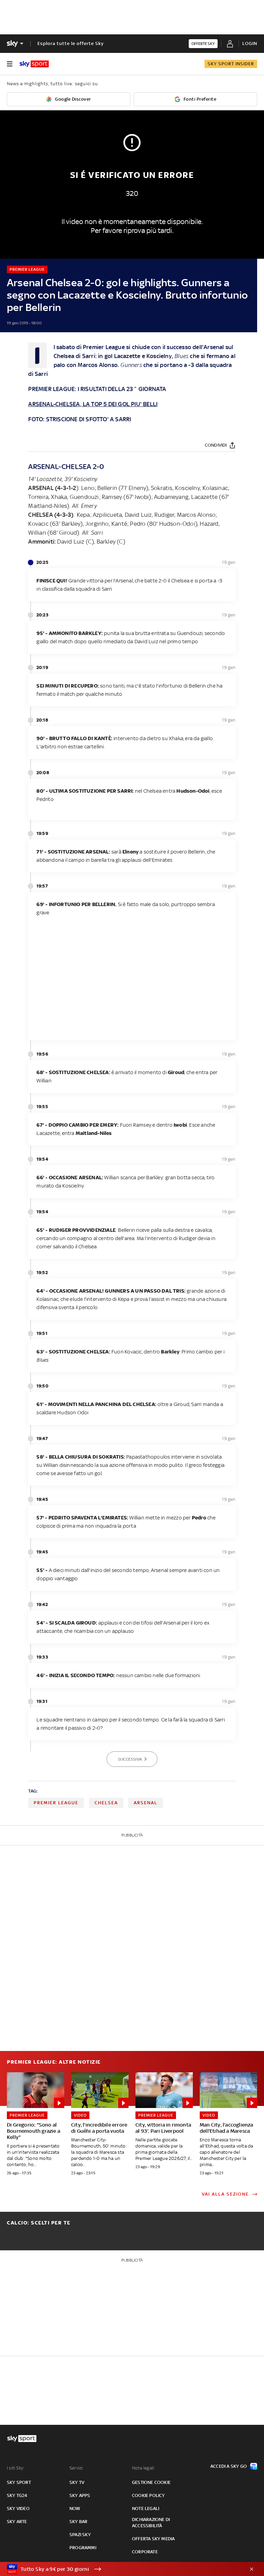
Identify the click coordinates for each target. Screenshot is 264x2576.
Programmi (83, 2548)
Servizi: (77, 2468)
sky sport (19, 2482)
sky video (18, 2508)
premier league (56, 1803)
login (250, 43)
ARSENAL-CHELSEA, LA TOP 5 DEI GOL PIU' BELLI (93, 404)
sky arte (17, 2522)
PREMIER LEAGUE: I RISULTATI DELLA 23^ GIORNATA (97, 389)
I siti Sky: (15, 2468)
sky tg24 (17, 2495)
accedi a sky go (229, 2466)
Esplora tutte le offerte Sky (71, 43)
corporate (145, 2552)
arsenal (146, 1803)
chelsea (106, 1803)
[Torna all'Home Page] (34, 64)
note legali (146, 2508)
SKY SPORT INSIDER (231, 64)
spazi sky (80, 2535)
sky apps (80, 2495)
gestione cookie (151, 2482)
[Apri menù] (10, 64)
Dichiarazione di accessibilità (151, 2523)
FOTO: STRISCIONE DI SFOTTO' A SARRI (80, 419)
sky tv (77, 2482)
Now (75, 2508)
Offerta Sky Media (153, 2539)
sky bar (78, 2522)
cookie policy (148, 2495)
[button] (121, 2569)
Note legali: (144, 2468)
